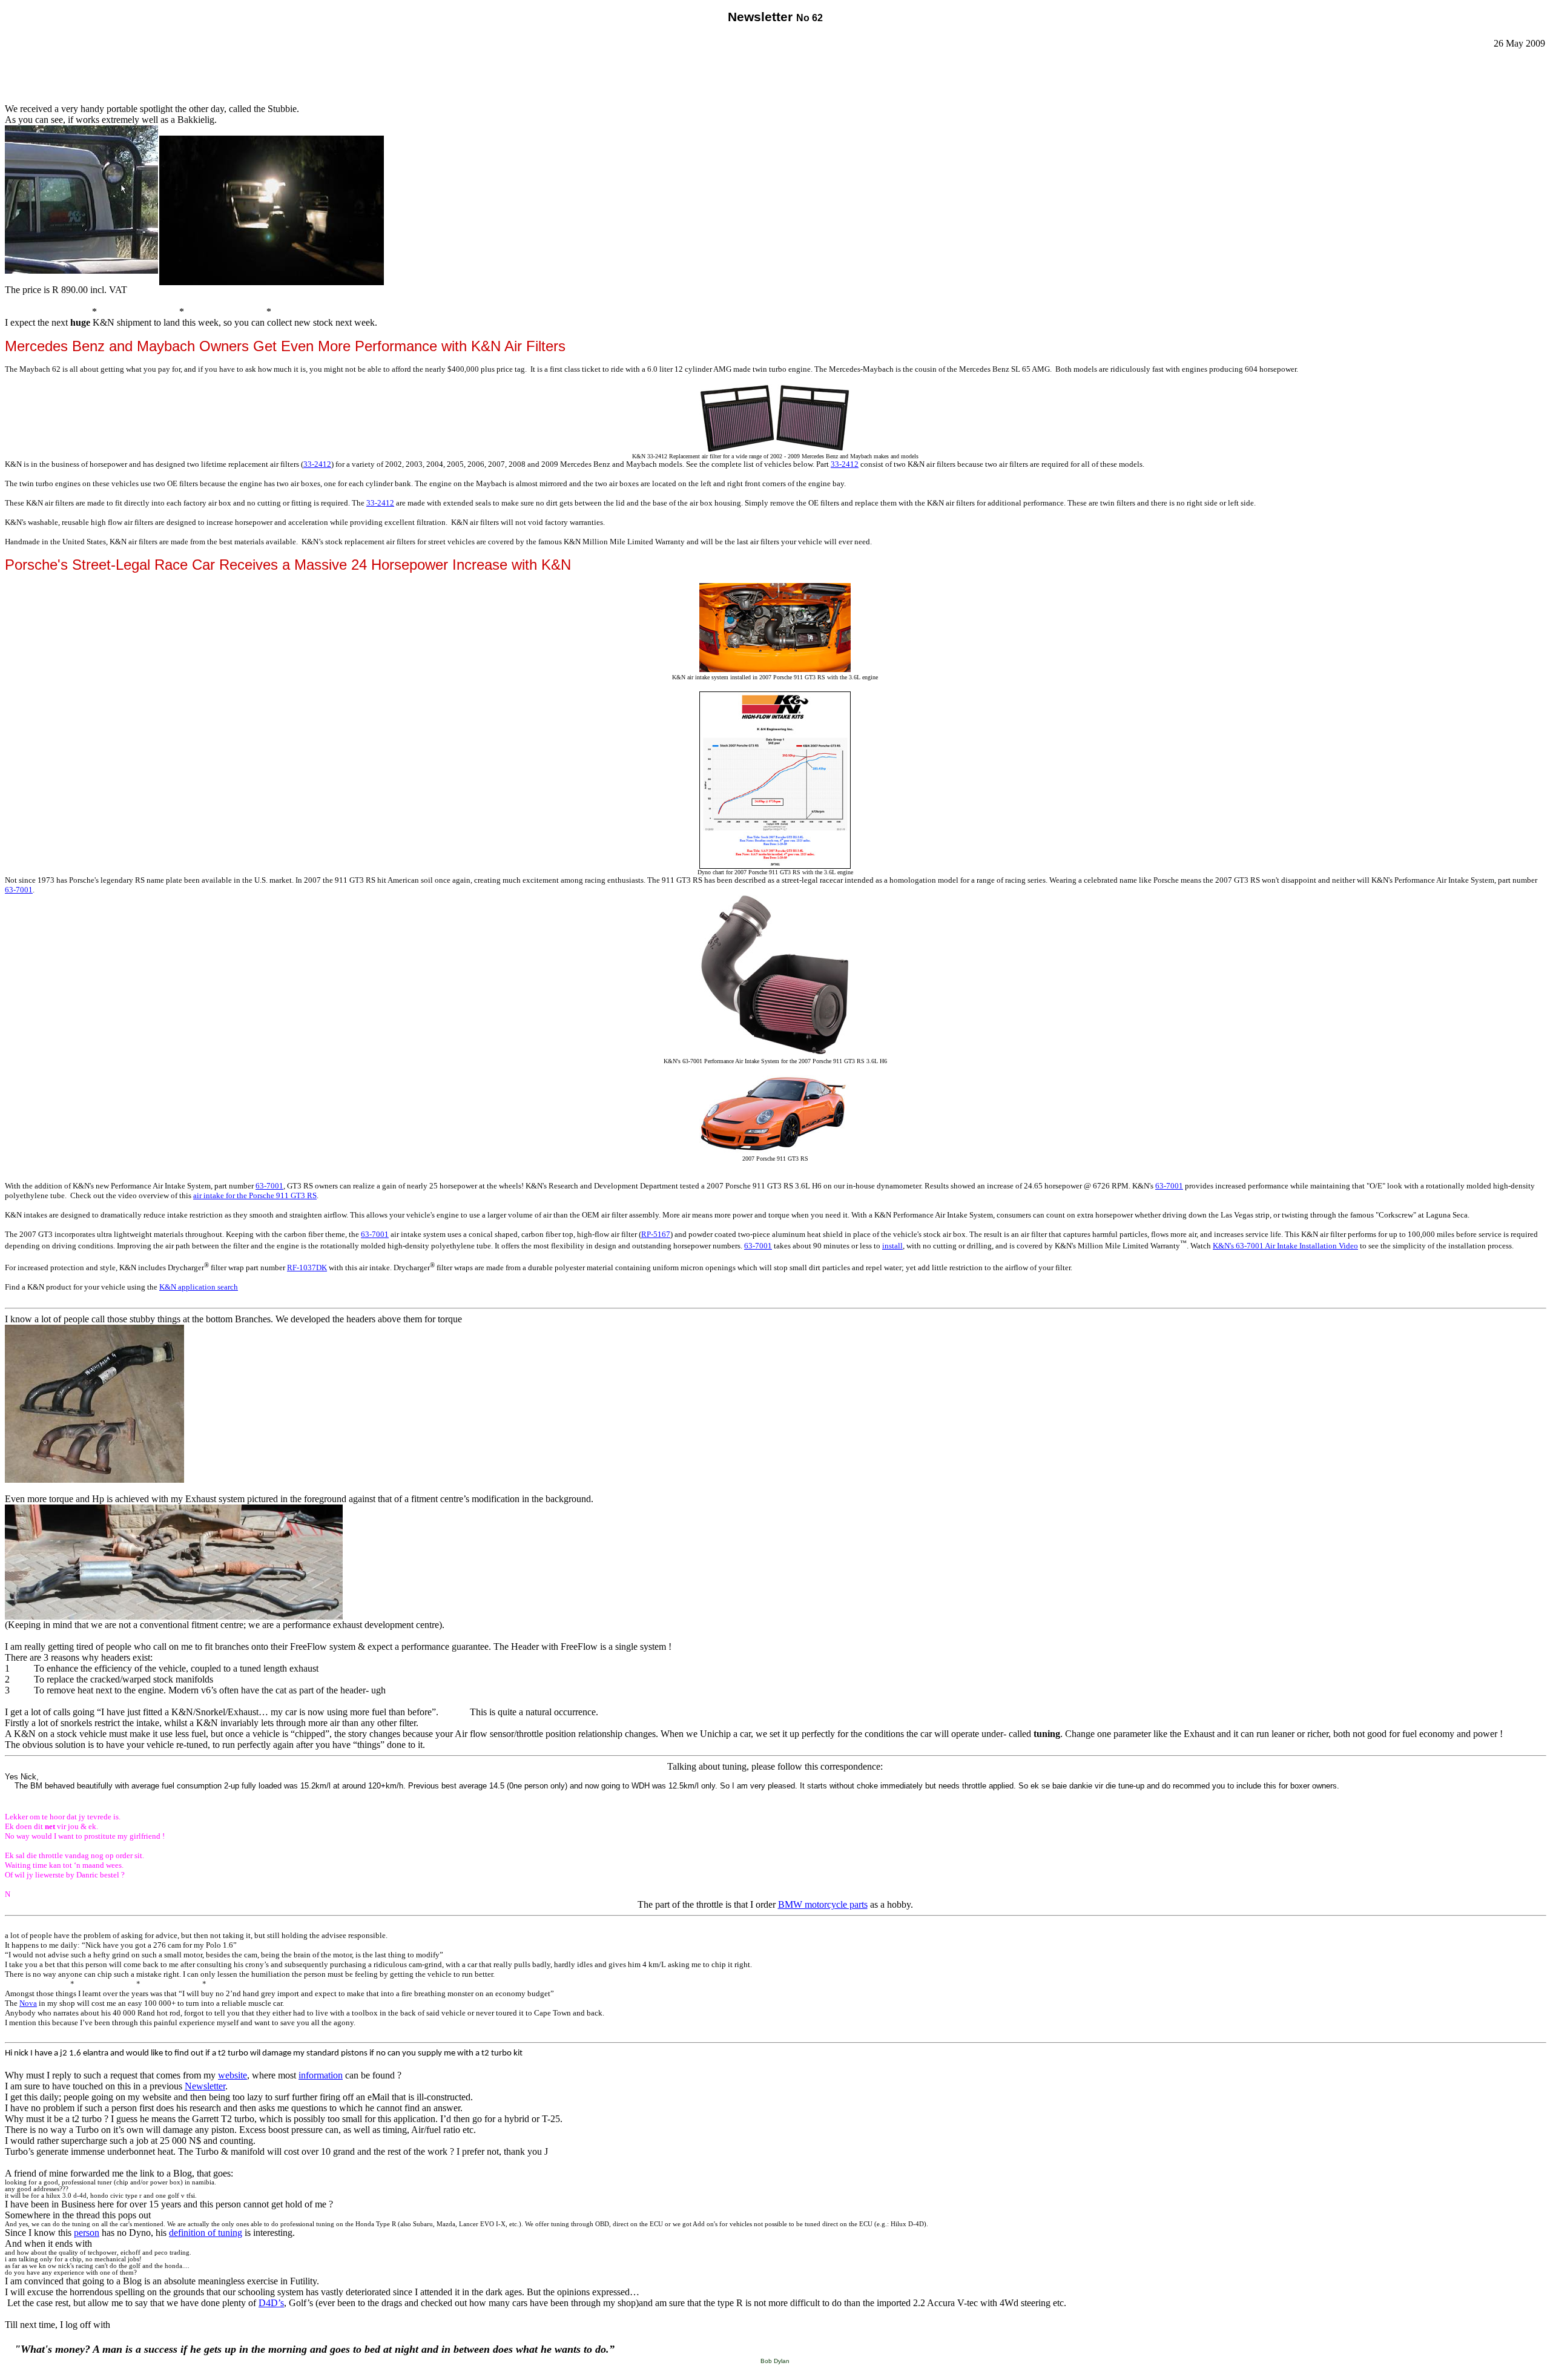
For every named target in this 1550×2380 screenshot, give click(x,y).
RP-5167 (656, 1234)
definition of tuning (206, 2233)
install (892, 1246)
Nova (28, 2003)
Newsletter (205, 2086)
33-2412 (317, 464)
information (321, 2075)
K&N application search (199, 1287)
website (232, 2075)
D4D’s (271, 2303)
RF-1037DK (307, 1267)
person (87, 2233)
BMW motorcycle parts (823, 1904)
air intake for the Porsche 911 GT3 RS (255, 1195)
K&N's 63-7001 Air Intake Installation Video (1285, 1246)
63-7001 (19, 890)
